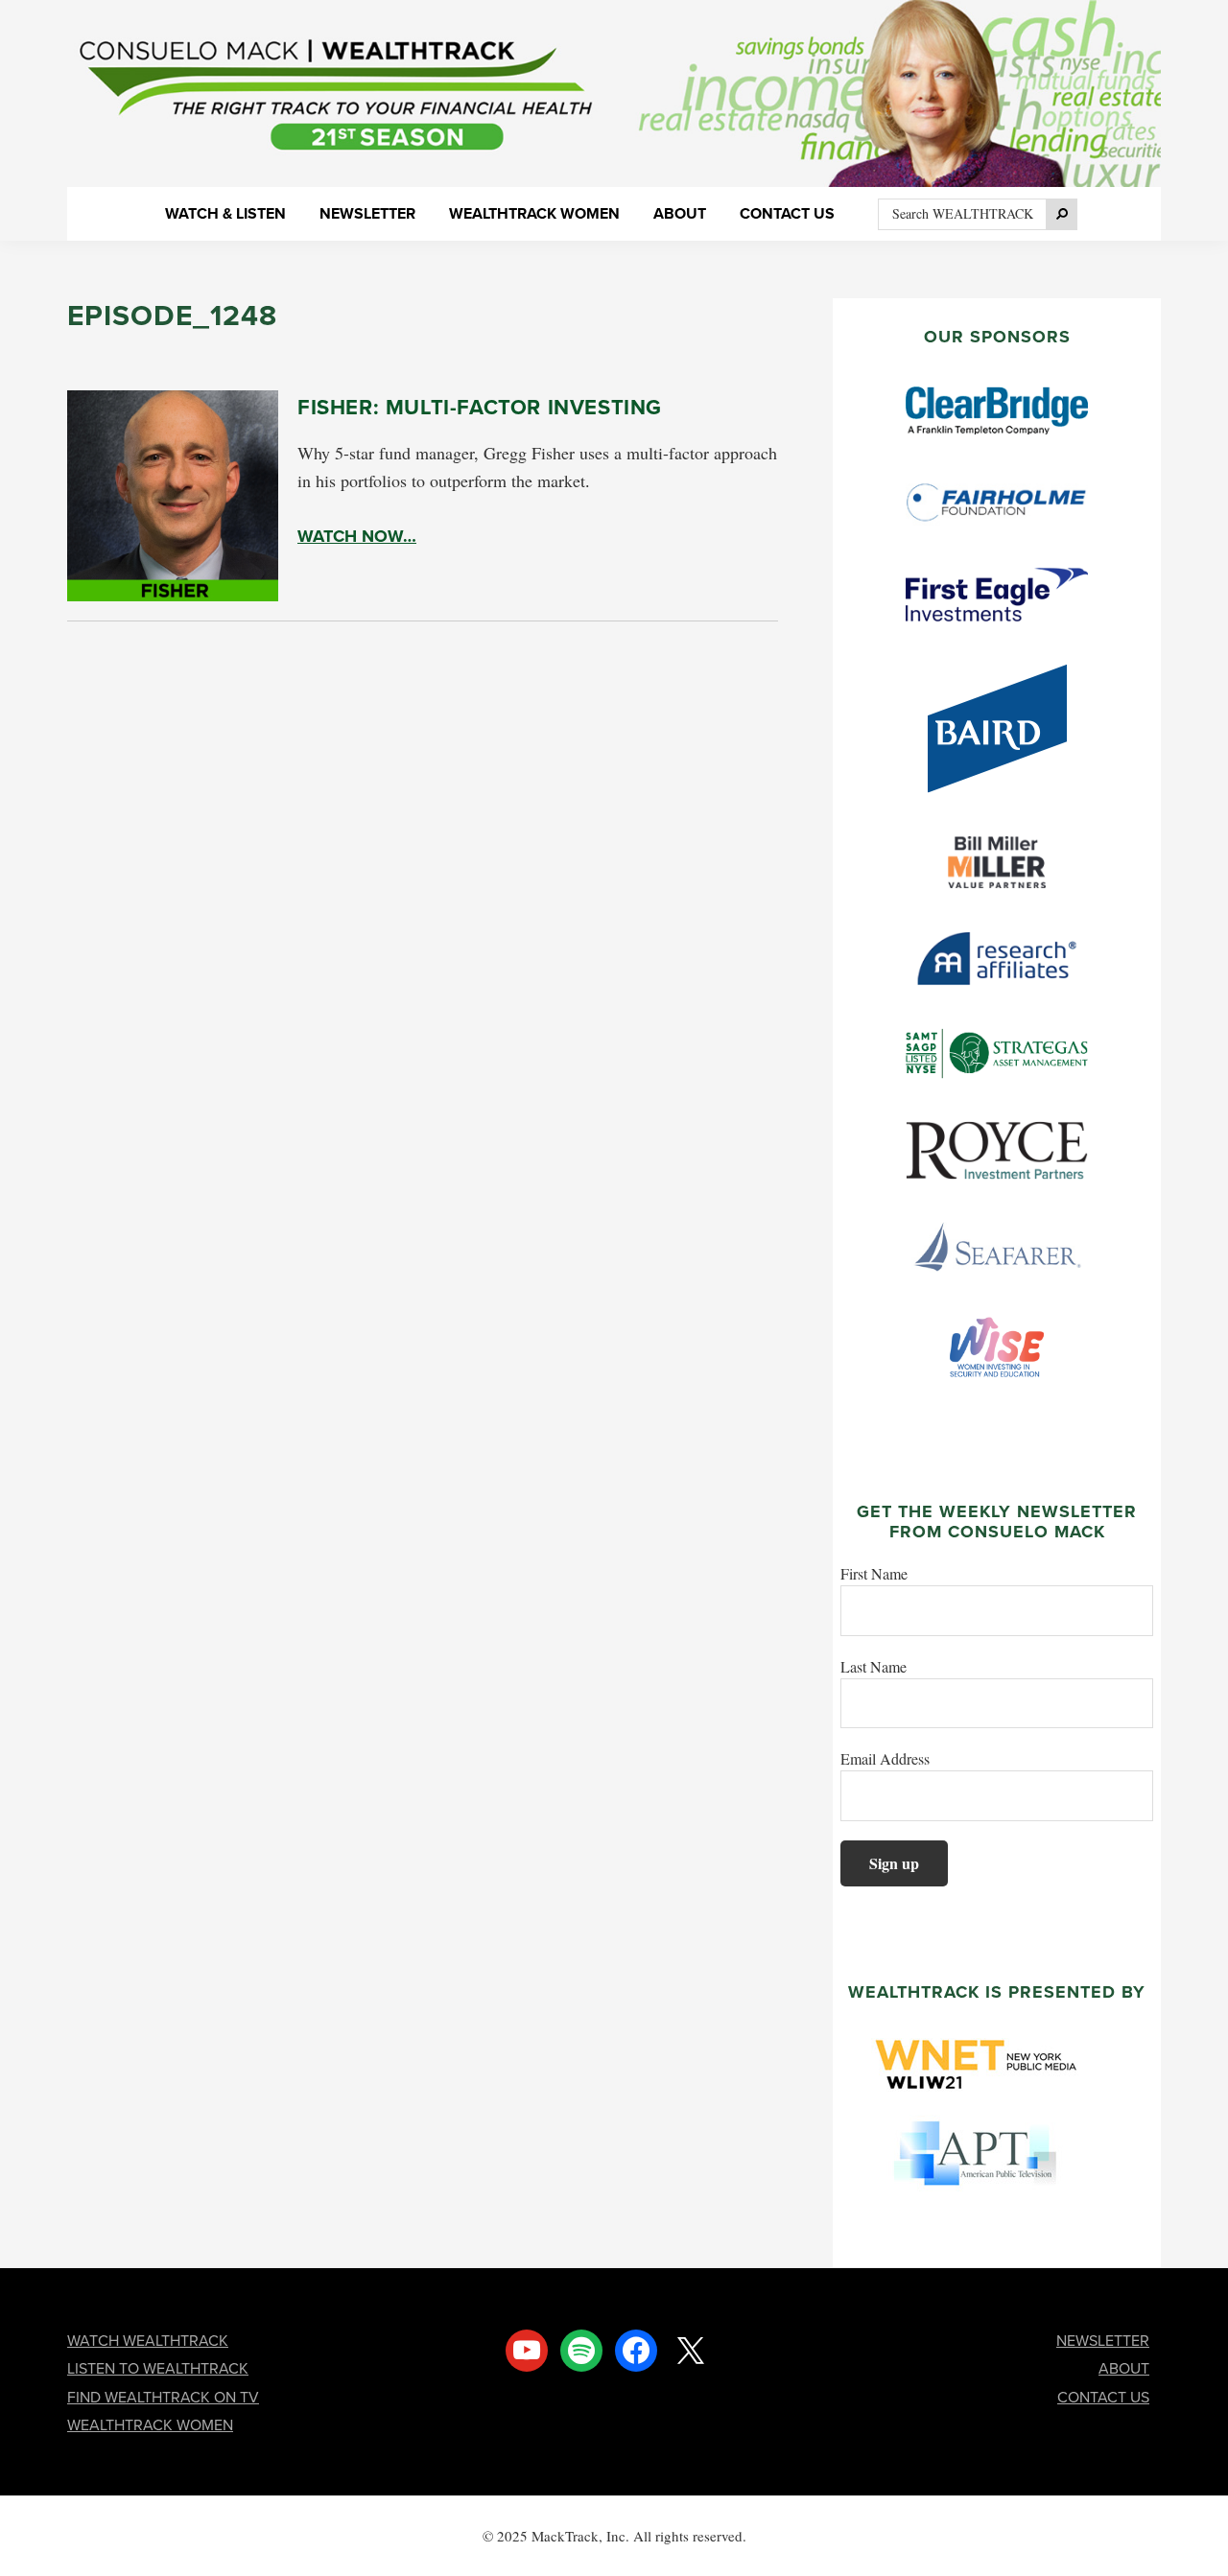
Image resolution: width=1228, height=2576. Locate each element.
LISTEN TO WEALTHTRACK (158, 2368)
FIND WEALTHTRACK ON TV (163, 2397)
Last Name (874, 1666)
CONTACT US (1103, 2397)
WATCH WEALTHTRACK (148, 2341)
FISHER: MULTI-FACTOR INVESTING (480, 407)
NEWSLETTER (1103, 2341)
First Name (874, 1573)
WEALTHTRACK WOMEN (150, 2425)
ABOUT (1124, 2368)
